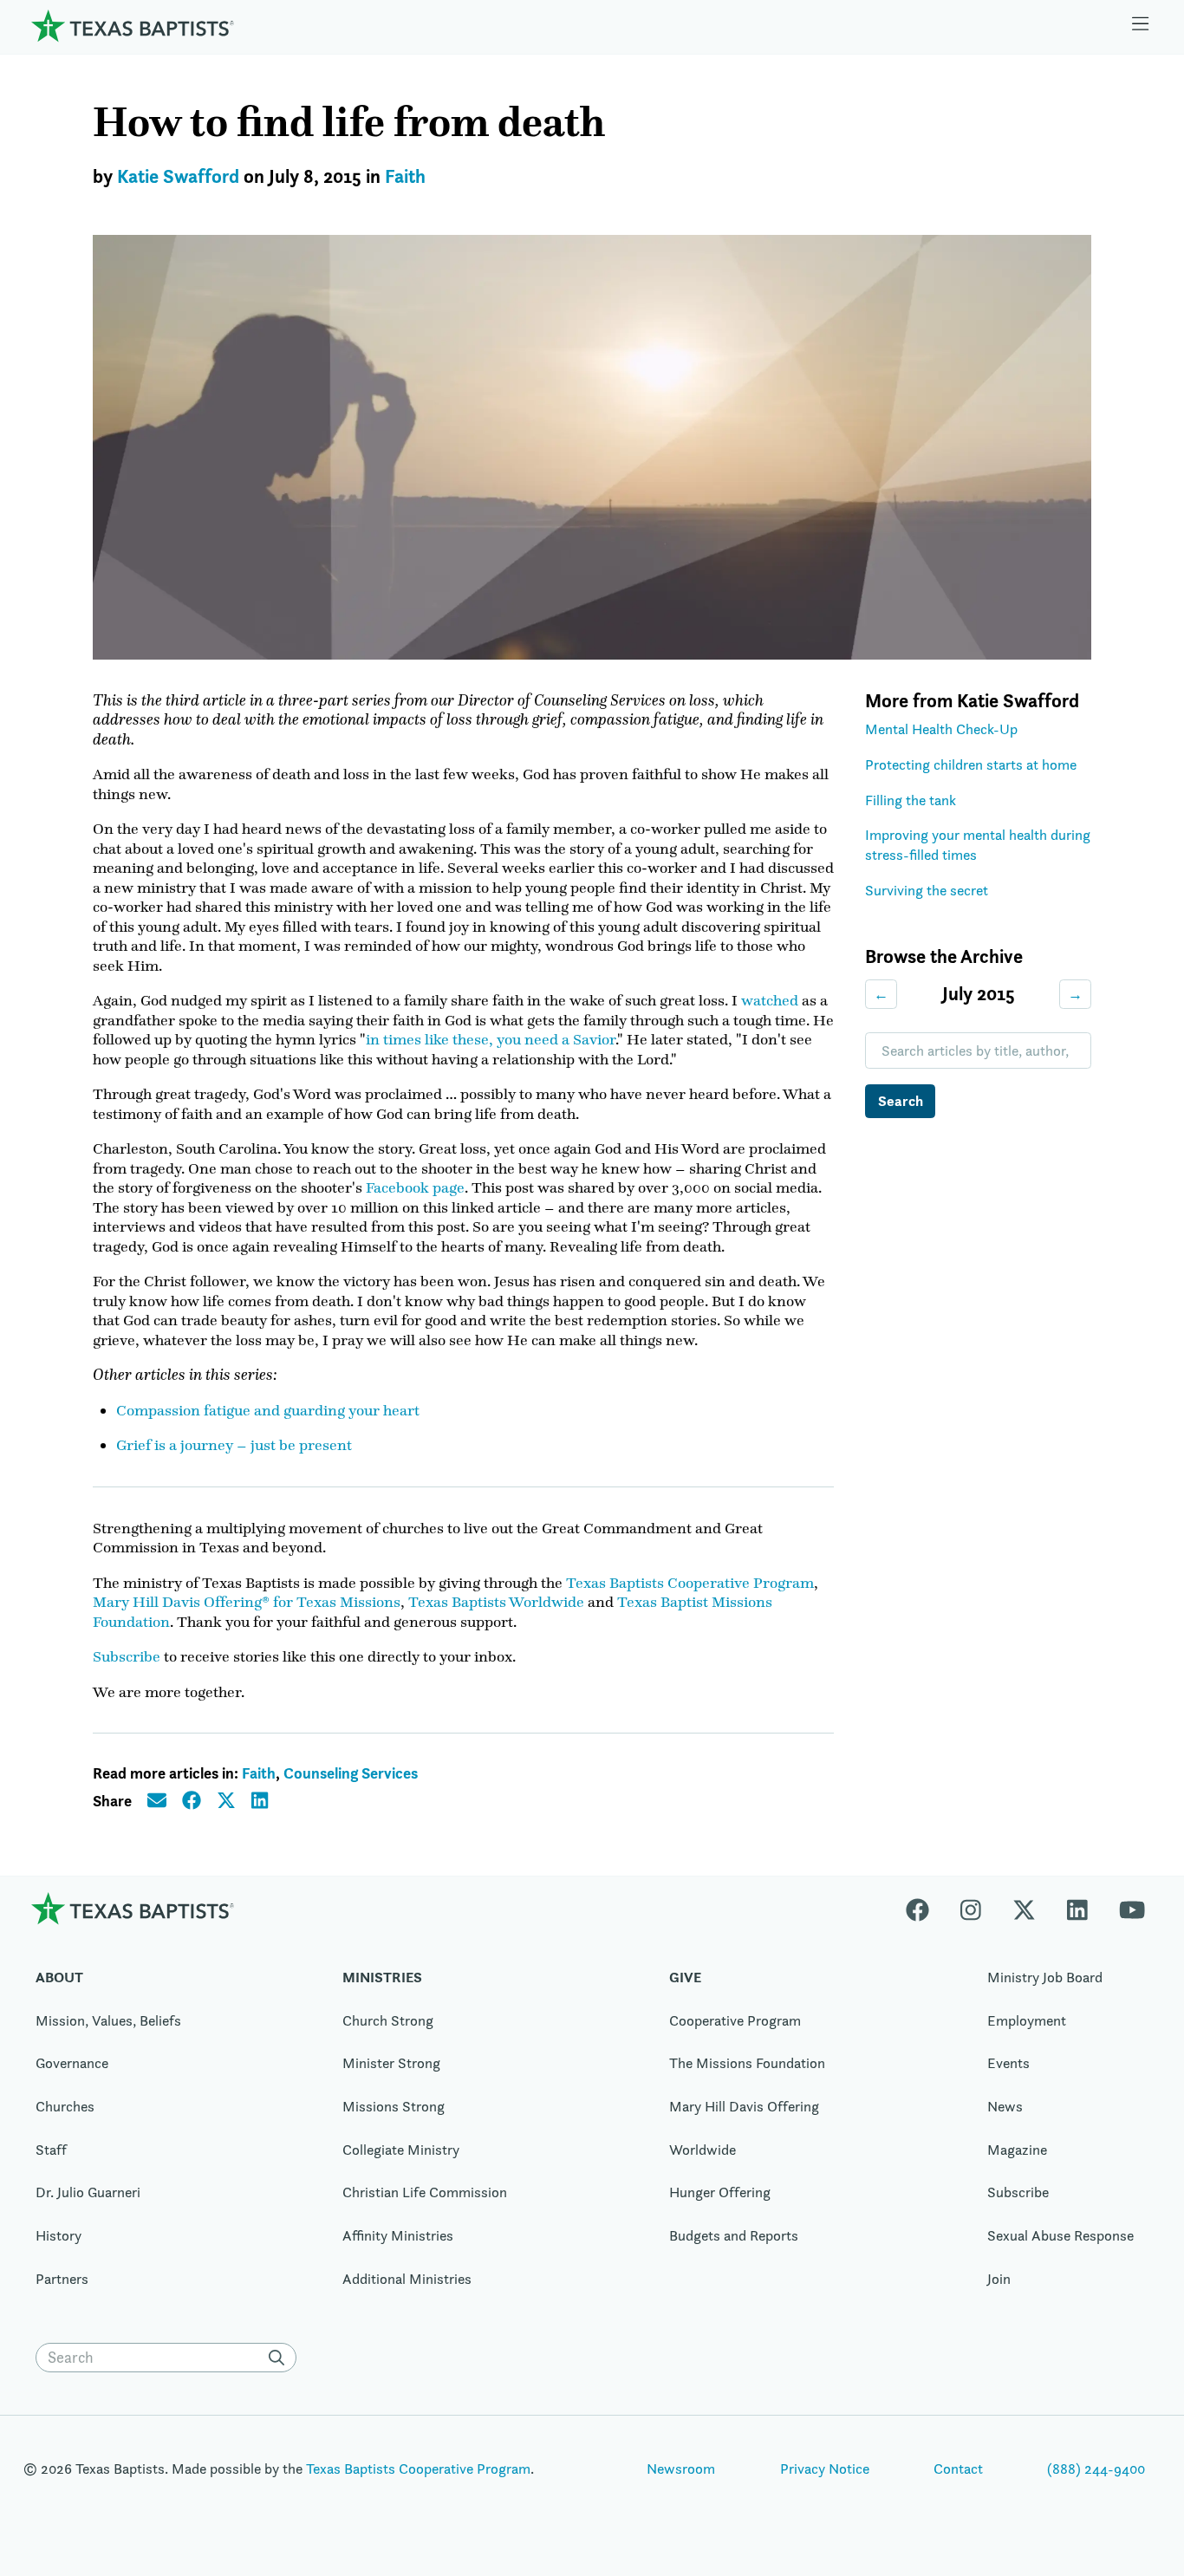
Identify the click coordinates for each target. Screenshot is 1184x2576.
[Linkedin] (1077, 1908)
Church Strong (388, 2020)
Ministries (382, 1977)
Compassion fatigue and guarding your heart (268, 1410)
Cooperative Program (735, 2020)
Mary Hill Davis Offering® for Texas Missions (247, 1602)
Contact (958, 2469)
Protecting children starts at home (971, 764)
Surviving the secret (927, 890)
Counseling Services (351, 1773)
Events (1008, 2063)
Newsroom (681, 2469)
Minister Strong (391, 2063)
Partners (62, 2279)
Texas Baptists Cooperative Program (690, 1583)
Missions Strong (394, 2106)
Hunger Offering (720, 2192)
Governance (72, 2063)
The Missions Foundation (747, 2063)
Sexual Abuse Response (1060, 2235)
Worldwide (703, 2150)
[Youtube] (1132, 1908)
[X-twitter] (1024, 1908)
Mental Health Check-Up (941, 729)
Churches (65, 2106)
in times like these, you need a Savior (491, 1039)
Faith (405, 176)
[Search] (281, 2358)
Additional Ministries (407, 2279)
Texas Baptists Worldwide (496, 1602)
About (59, 1977)
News (1005, 2106)
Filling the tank (911, 800)
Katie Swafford (178, 176)
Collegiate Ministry (401, 2150)
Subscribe (127, 1656)
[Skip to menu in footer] (1141, 26)
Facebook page (415, 1187)
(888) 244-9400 (1096, 2469)
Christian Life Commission (425, 2192)
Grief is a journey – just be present (234, 1445)
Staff (51, 2150)
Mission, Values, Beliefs (108, 2020)
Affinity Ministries (398, 2235)
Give (685, 1977)
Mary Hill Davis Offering (744, 2106)
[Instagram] (971, 1908)
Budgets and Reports (734, 2235)
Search (901, 1101)
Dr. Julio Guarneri (88, 2192)
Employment (1027, 2020)
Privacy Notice (825, 2469)
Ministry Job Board (1045, 1977)
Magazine (1017, 2150)
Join (999, 2279)
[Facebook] (925, 1908)
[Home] (133, 26)
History (59, 2235)
